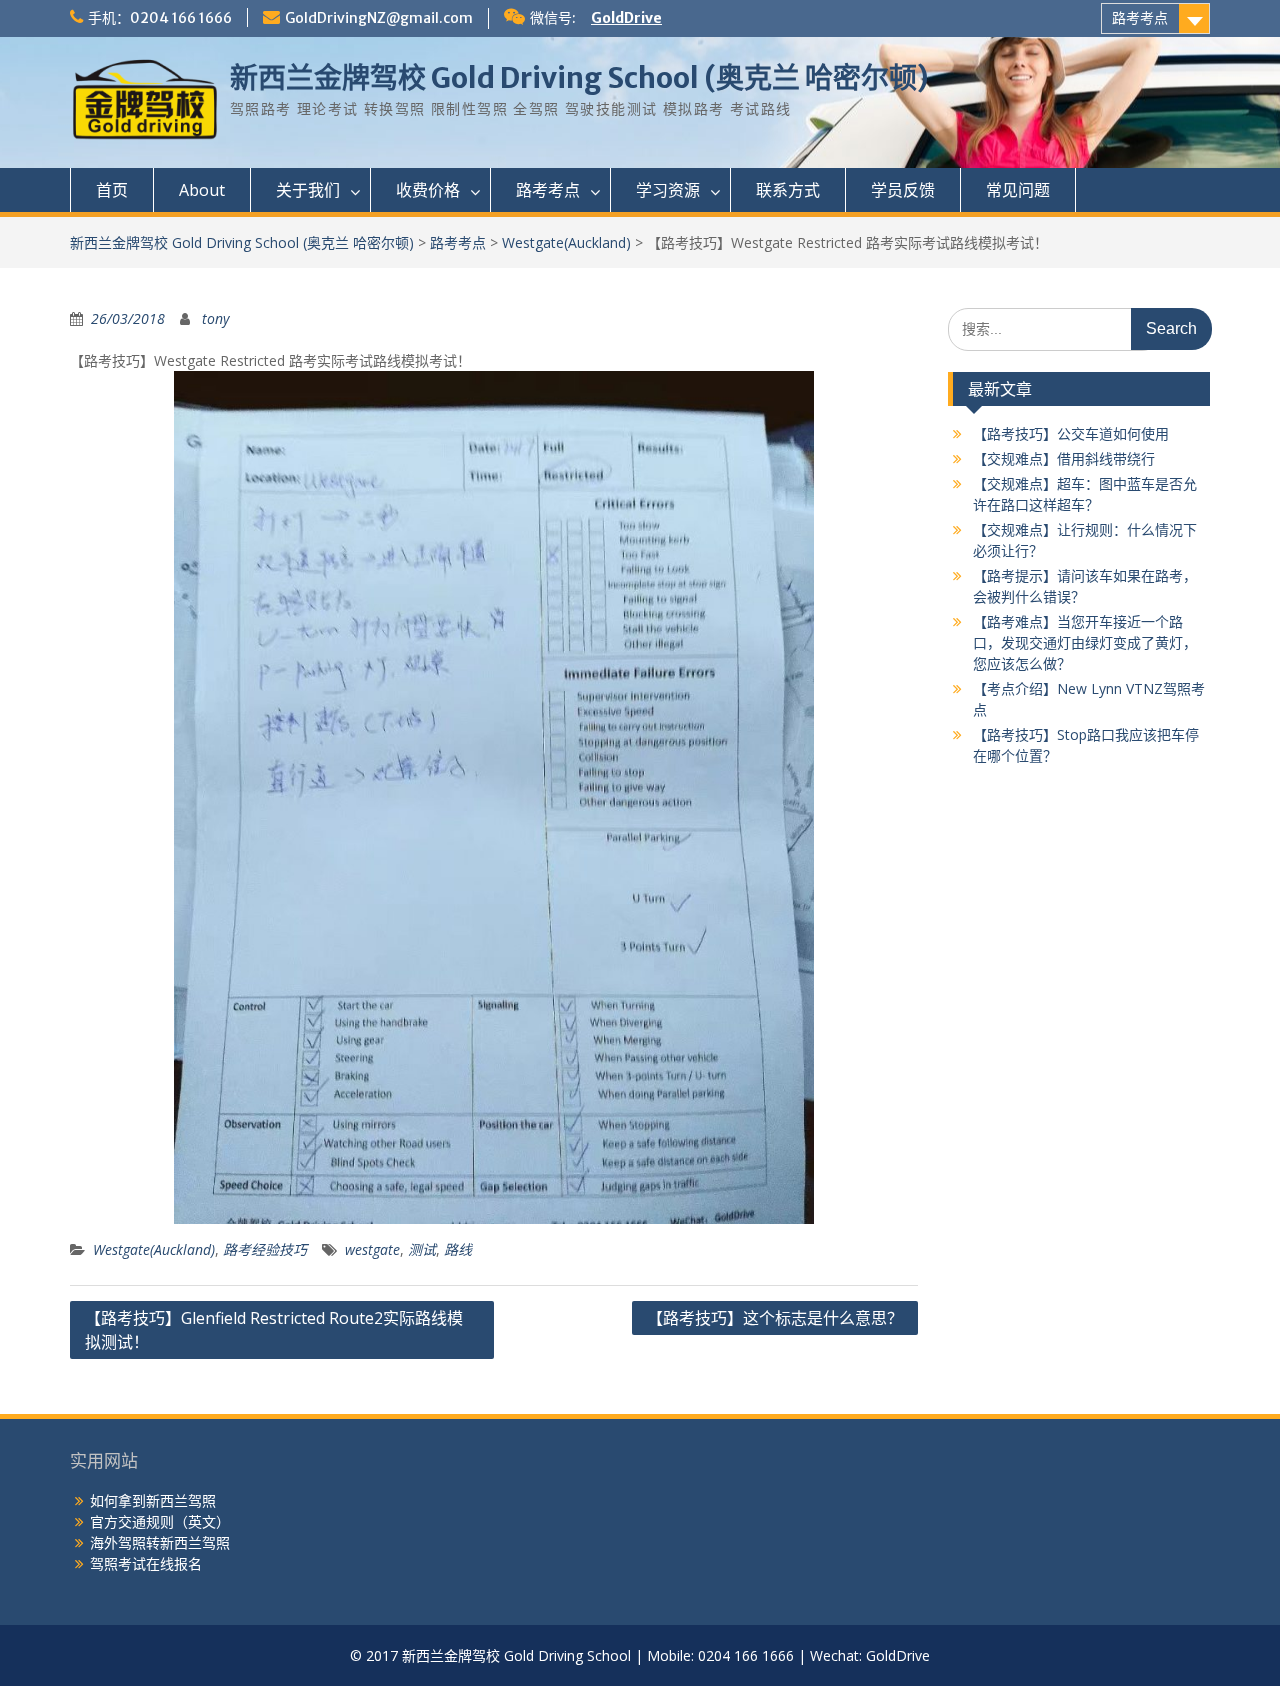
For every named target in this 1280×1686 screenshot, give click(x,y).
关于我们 (308, 190)
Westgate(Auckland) (566, 242)
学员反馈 (903, 190)
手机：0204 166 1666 (160, 18)
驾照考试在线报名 (146, 1563)
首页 (112, 190)
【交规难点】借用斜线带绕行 (1064, 458)
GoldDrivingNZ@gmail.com (379, 18)
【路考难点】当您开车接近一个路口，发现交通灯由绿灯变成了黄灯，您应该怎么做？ (1085, 642)
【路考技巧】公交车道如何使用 (1071, 433)
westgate (372, 1249)
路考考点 (1140, 18)
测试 (422, 1249)
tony (215, 318)
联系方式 (788, 190)
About (202, 190)
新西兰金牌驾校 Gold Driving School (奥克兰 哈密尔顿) (579, 78)
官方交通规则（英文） (160, 1521)
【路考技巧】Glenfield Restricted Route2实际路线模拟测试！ (274, 1330)
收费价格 (428, 190)
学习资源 (668, 190)
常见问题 (1018, 190)
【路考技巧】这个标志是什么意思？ (775, 1318)
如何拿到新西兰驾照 (153, 1500)
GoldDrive (626, 18)
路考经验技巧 (265, 1249)
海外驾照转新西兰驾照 (160, 1542)
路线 (458, 1249)
